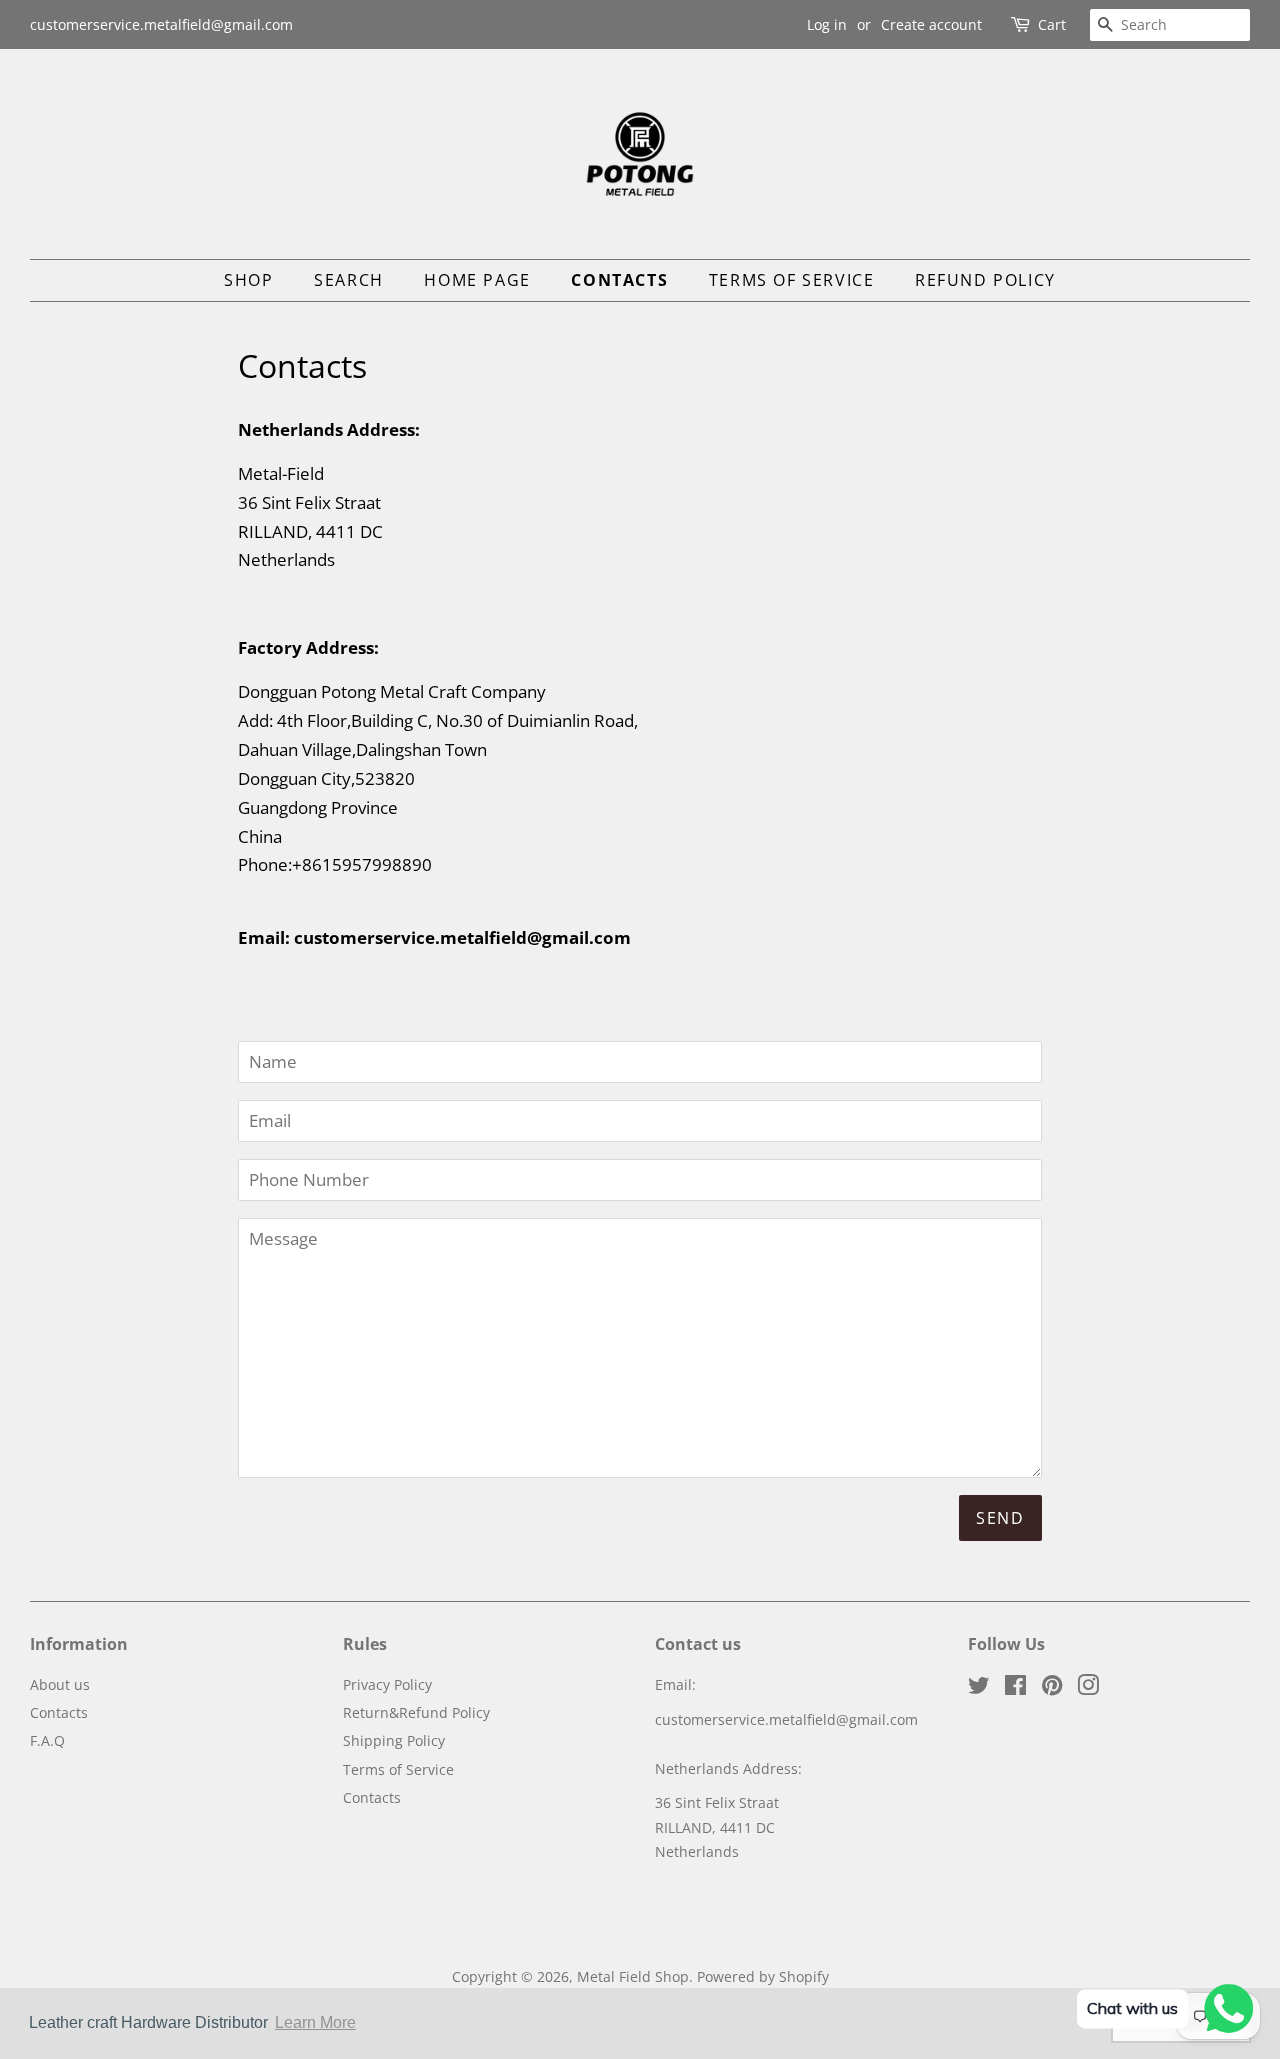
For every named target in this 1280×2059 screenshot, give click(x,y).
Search (349, 280)
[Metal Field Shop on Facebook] (1015, 1688)
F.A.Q (47, 1740)
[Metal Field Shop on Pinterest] (1052, 1688)
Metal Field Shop (633, 1976)
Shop (248, 280)
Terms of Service (792, 280)
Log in (827, 24)
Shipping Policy (394, 1740)
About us (60, 1684)
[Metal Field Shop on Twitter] (979, 1688)
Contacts (619, 280)
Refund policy (985, 280)
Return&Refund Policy (416, 1712)
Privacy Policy (387, 1684)
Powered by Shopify (763, 1976)
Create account (931, 24)
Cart (1052, 24)
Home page (477, 280)
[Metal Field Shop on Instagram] (1088, 1688)
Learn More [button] (315, 2022)
